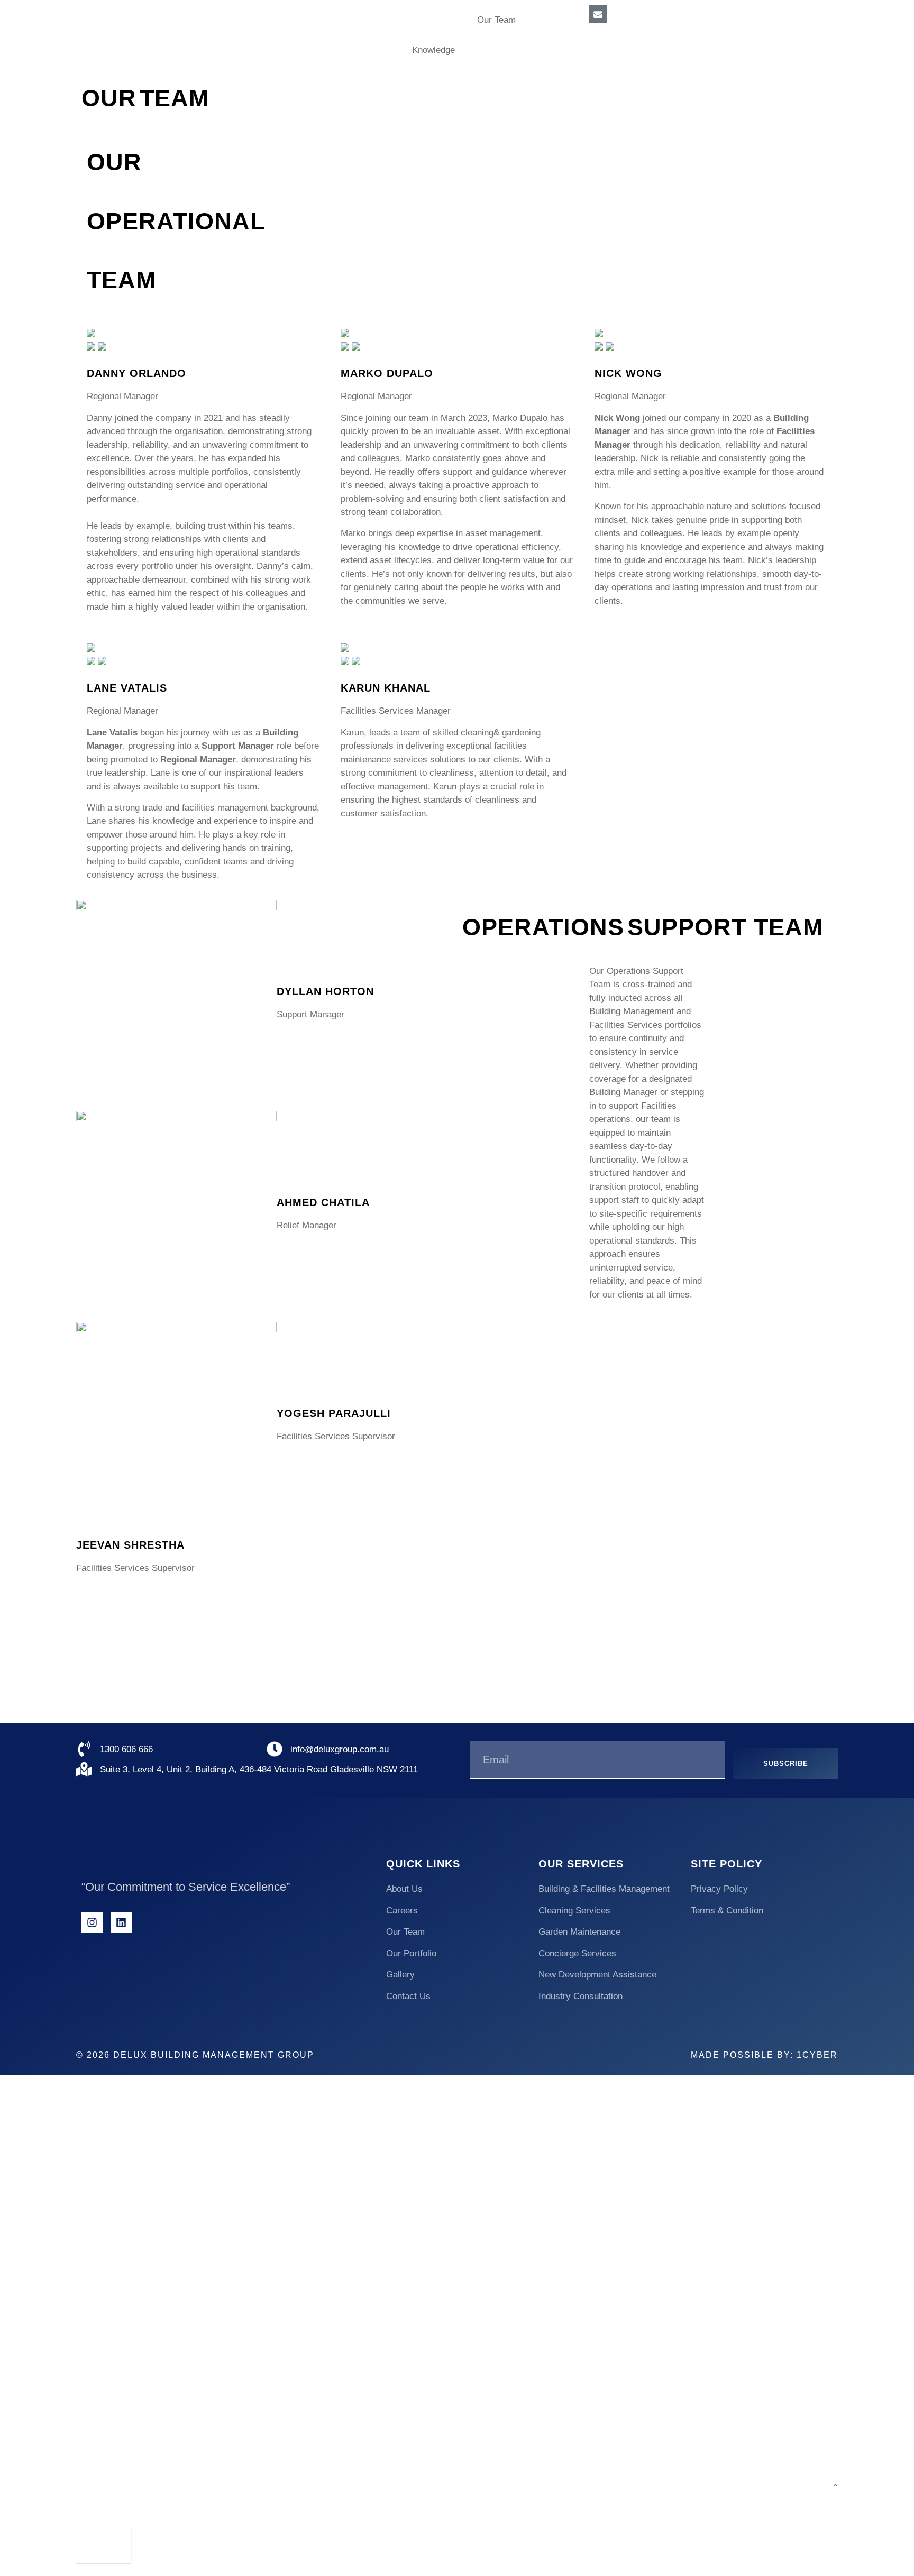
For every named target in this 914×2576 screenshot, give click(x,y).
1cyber (817, 2055)
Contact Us (498, 50)
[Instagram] (92, 1922)
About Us (364, 20)
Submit (104, 2543)
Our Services (430, 20)
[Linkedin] (121, 1922)
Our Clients (368, 50)
